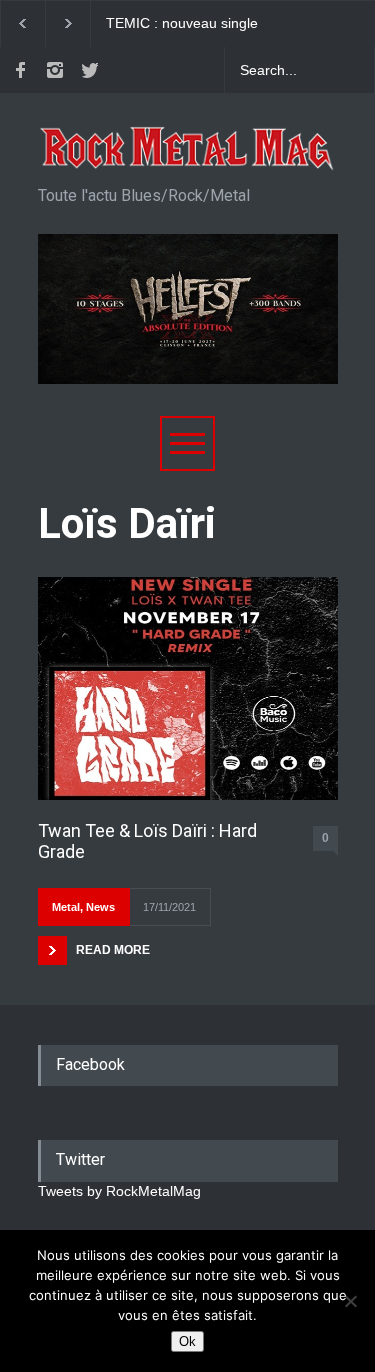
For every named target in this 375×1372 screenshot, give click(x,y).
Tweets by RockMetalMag (119, 1191)
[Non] (350, 1301)
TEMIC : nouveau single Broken (182, 24)
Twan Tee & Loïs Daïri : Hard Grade (147, 841)
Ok (187, 1341)
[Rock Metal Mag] (188, 149)
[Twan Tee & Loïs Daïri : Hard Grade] (188, 688)
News (100, 907)
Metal (66, 907)
